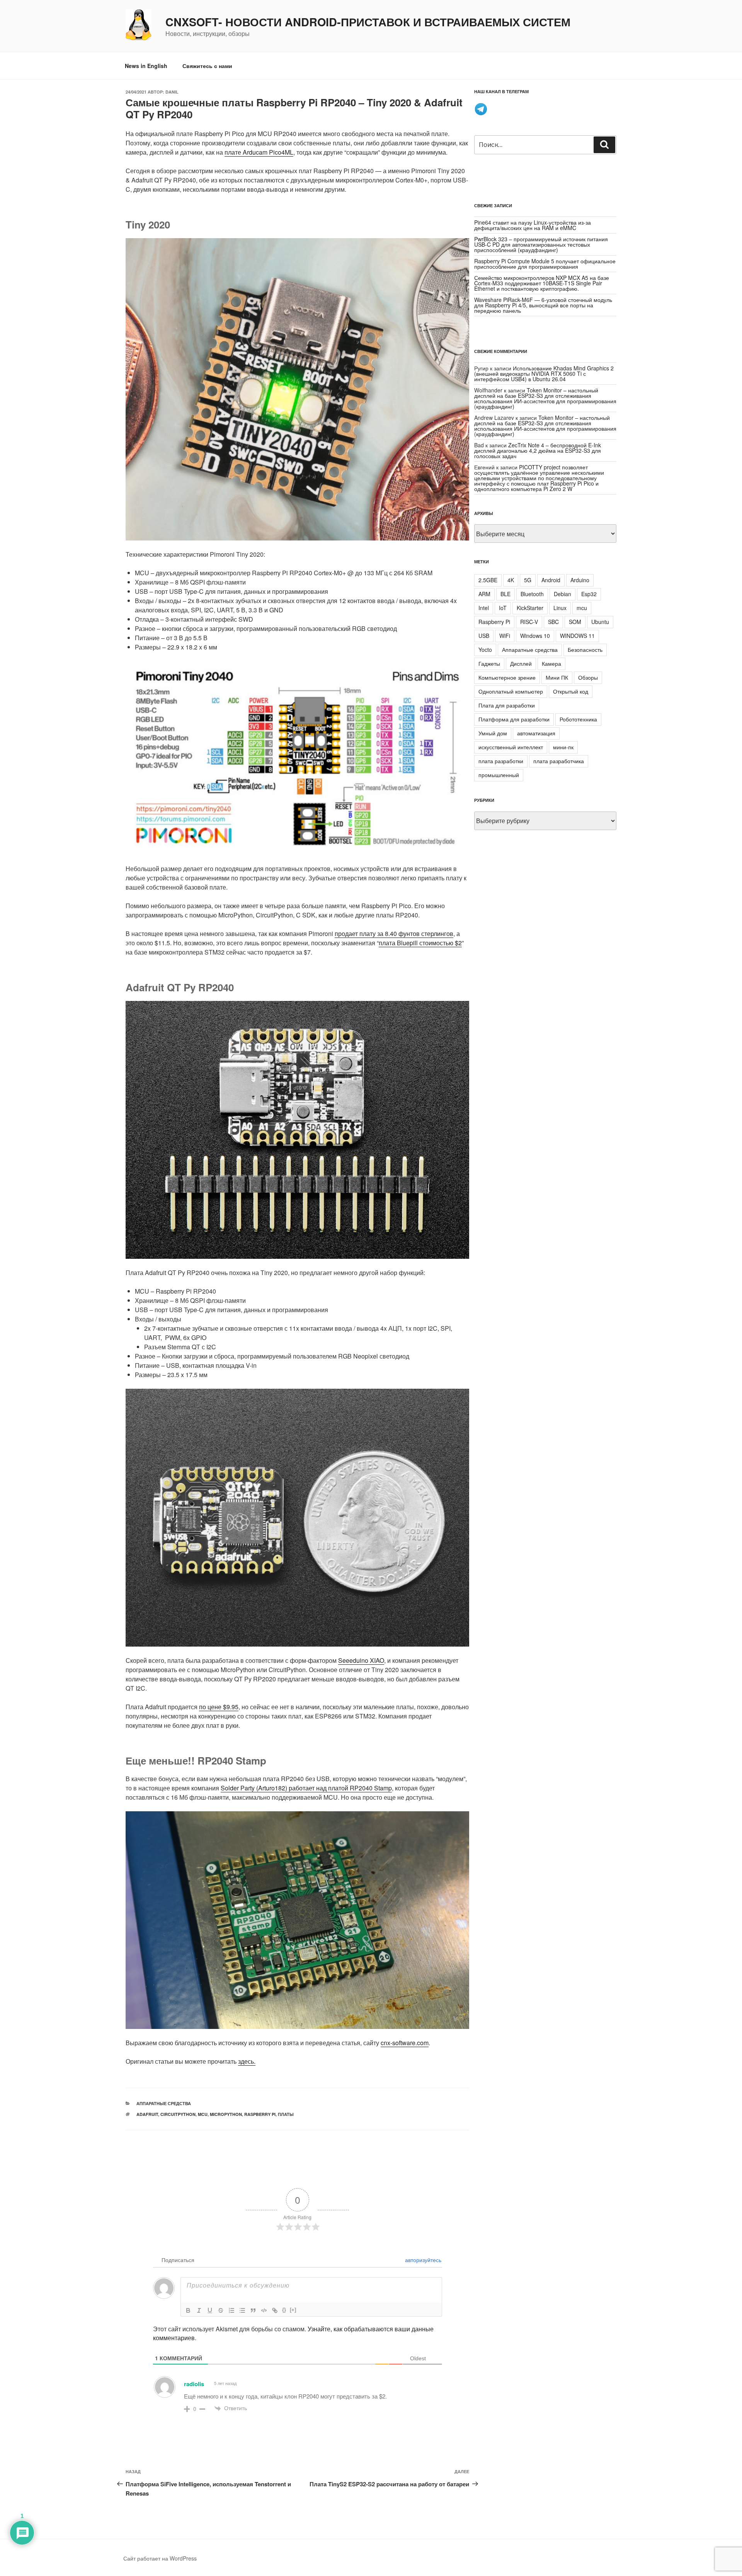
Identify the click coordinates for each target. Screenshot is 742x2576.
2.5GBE (488, 580)
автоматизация (536, 733)
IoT (503, 608)
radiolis (194, 2384)
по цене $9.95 (219, 1707)
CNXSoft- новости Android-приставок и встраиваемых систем (368, 22)
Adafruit (147, 2114)
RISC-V (529, 622)
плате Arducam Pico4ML (259, 152)
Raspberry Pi (260, 2114)
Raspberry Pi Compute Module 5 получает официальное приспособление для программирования (545, 264)
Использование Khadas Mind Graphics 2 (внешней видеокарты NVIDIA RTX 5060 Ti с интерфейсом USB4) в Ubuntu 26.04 (544, 373)
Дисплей (521, 663)
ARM (484, 594)
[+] (293, 2310)
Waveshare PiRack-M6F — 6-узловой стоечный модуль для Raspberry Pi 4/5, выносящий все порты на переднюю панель (543, 305)
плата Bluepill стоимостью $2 (420, 943)
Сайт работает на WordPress (160, 2558)
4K (511, 580)
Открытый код (571, 691)
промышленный (499, 775)
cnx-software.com (405, 2043)
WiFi (505, 636)
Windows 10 (535, 636)
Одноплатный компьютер (511, 691)
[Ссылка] (275, 2310)
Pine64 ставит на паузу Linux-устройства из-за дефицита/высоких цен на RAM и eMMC (533, 225)
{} (284, 2310)
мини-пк (563, 747)
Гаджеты (489, 663)
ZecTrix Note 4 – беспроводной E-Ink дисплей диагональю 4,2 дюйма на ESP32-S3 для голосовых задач (538, 450)
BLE (505, 594)
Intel (484, 608)
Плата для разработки (507, 705)
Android (551, 580)
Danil (172, 92)
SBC (553, 622)
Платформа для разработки (514, 719)
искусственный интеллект (511, 747)
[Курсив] (199, 2310)
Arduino (580, 580)
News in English (146, 66)
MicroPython (226, 2114)
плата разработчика (559, 761)
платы (286, 2114)
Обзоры (588, 677)
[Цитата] (253, 2310)
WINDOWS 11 (577, 636)
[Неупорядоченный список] (242, 2310)
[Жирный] (188, 2310)
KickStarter (530, 608)
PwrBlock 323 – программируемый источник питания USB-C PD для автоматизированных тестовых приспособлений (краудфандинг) (541, 244)
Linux (560, 608)
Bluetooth (532, 594)
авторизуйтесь (422, 2260)
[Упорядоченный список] (231, 2310)
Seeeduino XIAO (361, 1660)
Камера (551, 663)
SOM (575, 622)
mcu (203, 2114)
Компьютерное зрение (507, 677)
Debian (562, 594)
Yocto (485, 650)
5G (528, 580)
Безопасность (585, 650)
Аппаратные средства (164, 2103)
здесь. (247, 2061)
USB (484, 636)
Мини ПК (557, 677)
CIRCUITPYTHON (178, 2114)
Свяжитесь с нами (207, 66)
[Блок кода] (264, 2310)
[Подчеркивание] (210, 2310)
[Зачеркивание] (221, 2310)
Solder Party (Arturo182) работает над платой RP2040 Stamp (306, 1788)
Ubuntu (600, 622)
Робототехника (578, 719)
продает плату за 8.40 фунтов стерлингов (394, 933)
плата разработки (501, 761)
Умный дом (493, 733)
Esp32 (589, 594)
